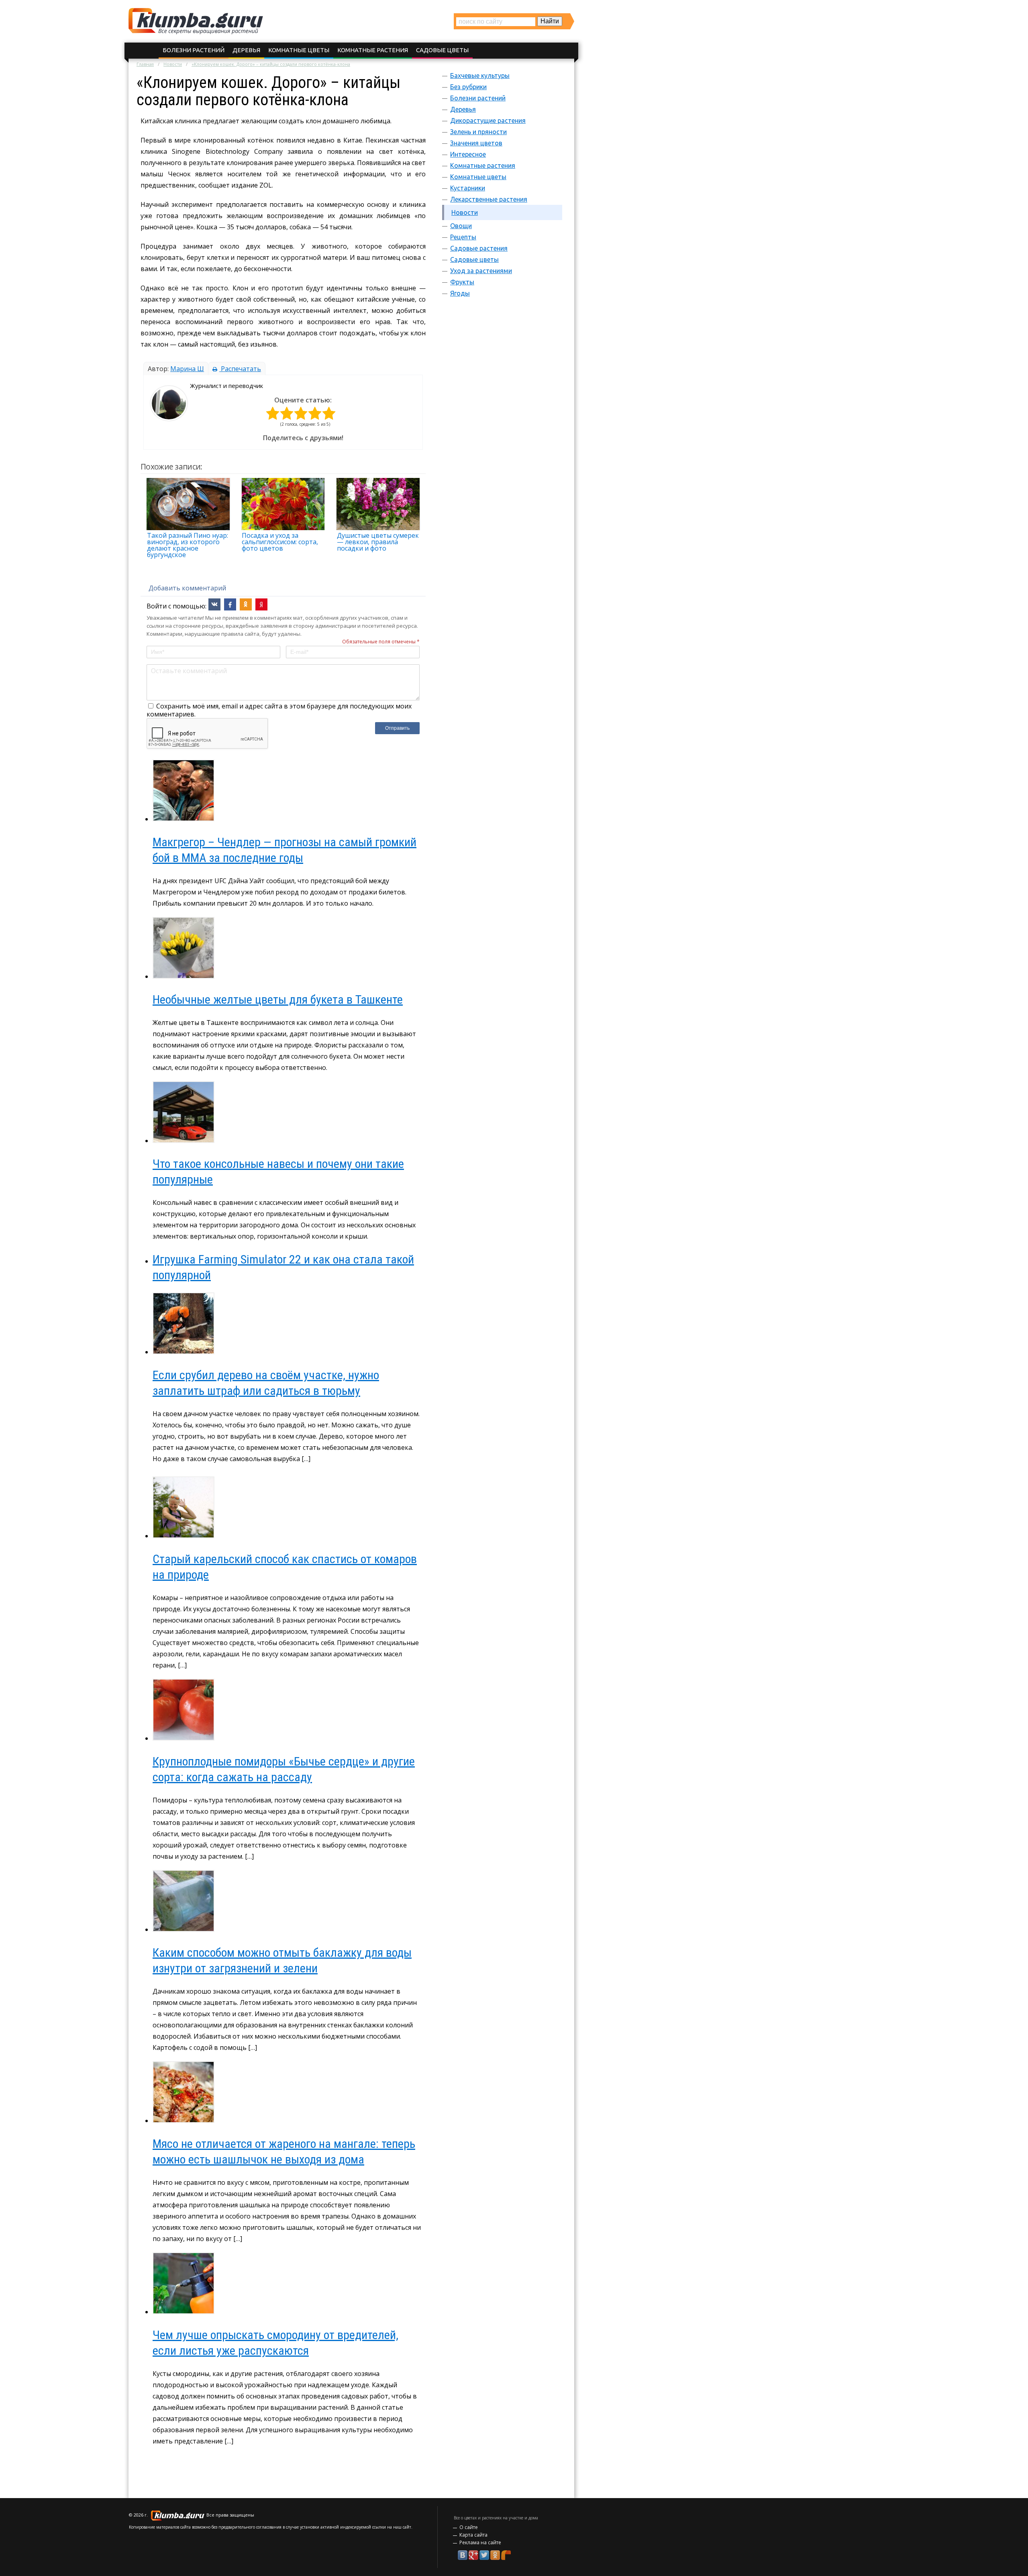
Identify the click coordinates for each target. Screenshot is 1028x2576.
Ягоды (460, 293)
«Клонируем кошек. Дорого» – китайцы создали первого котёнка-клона (271, 64)
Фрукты (462, 282)
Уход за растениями (481, 271)
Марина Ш (187, 369)
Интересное (468, 154)
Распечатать (240, 369)
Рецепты (463, 237)
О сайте (469, 2527)
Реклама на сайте (480, 2542)
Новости (173, 64)
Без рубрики (468, 87)
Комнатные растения (373, 50)
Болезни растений (194, 50)
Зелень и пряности (478, 132)
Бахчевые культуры (480, 76)
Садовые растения (479, 248)
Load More (283, 2467)
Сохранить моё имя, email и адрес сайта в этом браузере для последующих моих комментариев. (279, 710)
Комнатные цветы (299, 50)
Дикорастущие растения (488, 120)
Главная (145, 64)
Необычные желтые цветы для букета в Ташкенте (278, 999)
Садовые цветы (442, 50)
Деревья (246, 50)
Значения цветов (476, 143)
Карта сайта (473, 2535)
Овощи (461, 226)
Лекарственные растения (489, 199)
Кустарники (468, 188)
